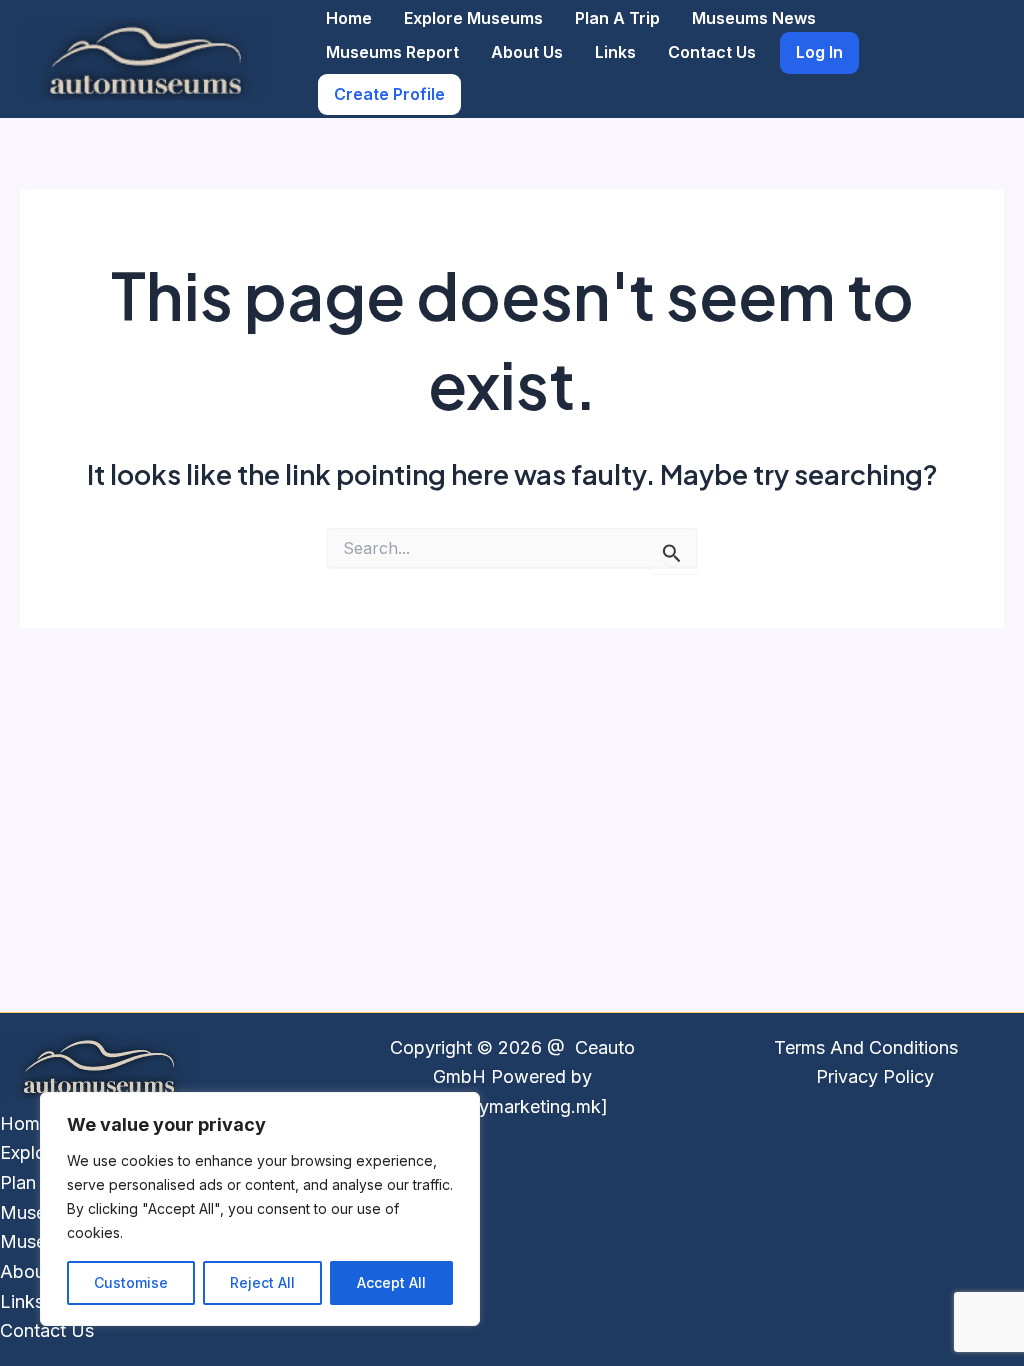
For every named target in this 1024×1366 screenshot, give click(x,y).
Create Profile (389, 94)
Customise (131, 1282)
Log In (819, 52)
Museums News (754, 18)
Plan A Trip (617, 18)
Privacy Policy (875, 1076)
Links (615, 52)
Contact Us (712, 52)
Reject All (262, 1282)
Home (349, 18)
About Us (527, 52)
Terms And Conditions (866, 1047)
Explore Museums (473, 18)
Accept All (391, 1282)
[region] (260, 1209)
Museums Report (392, 52)
